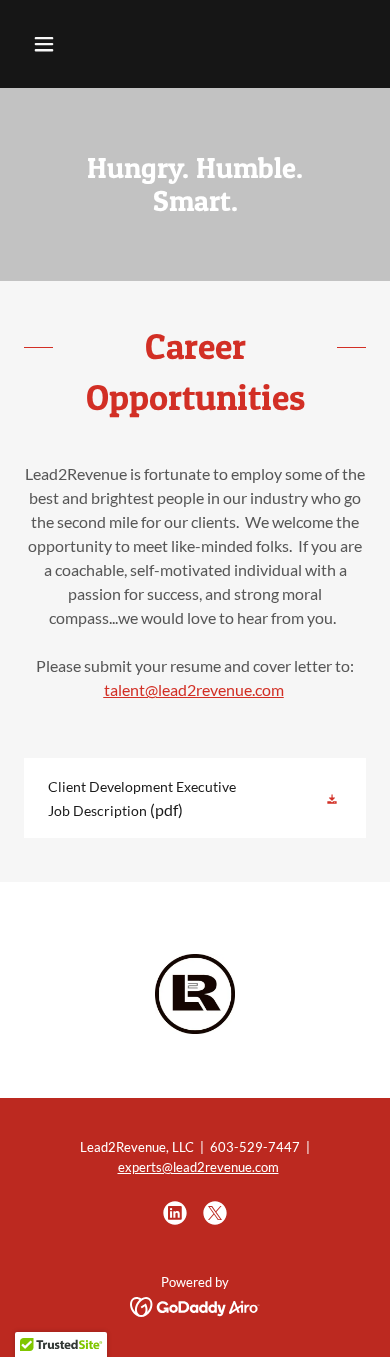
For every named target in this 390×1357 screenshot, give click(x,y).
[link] (195, 798)
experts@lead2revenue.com (198, 1167)
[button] (63, 44)
